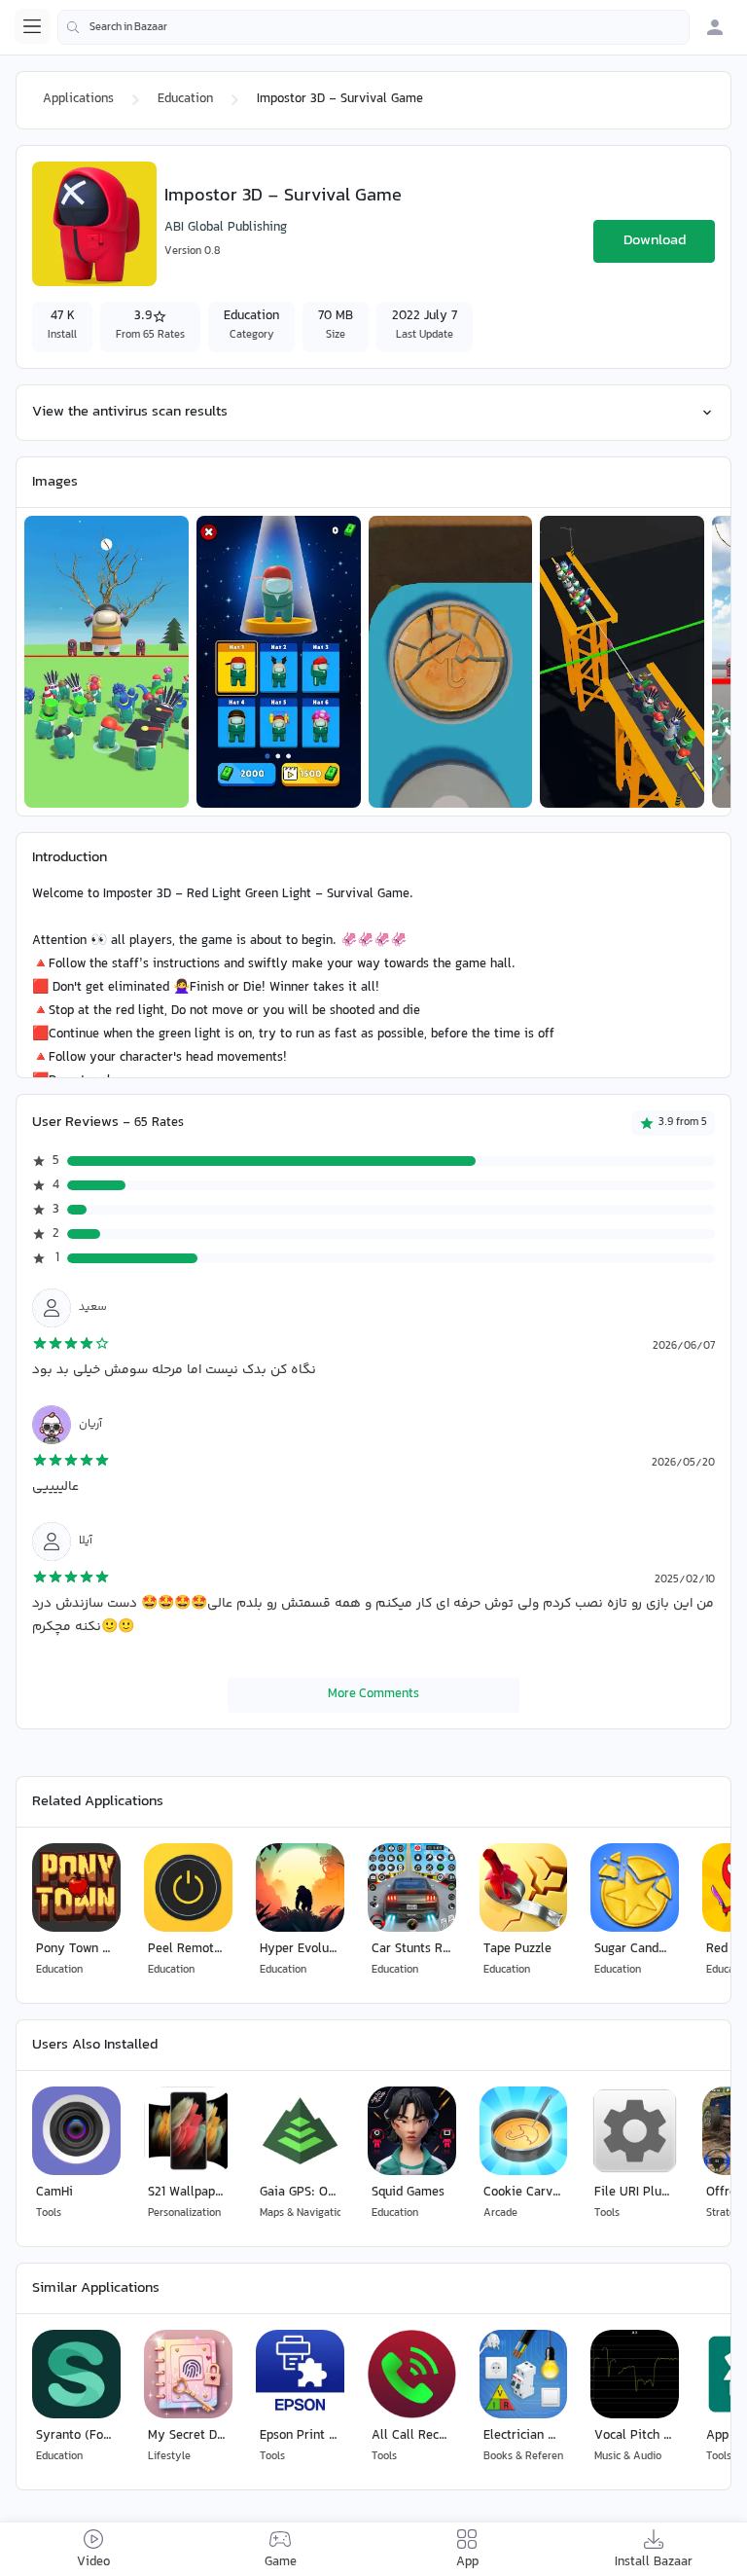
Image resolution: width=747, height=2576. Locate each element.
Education (185, 99)
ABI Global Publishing (226, 228)
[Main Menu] (32, 26)
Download (655, 241)
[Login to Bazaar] (715, 27)
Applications (78, 99)
